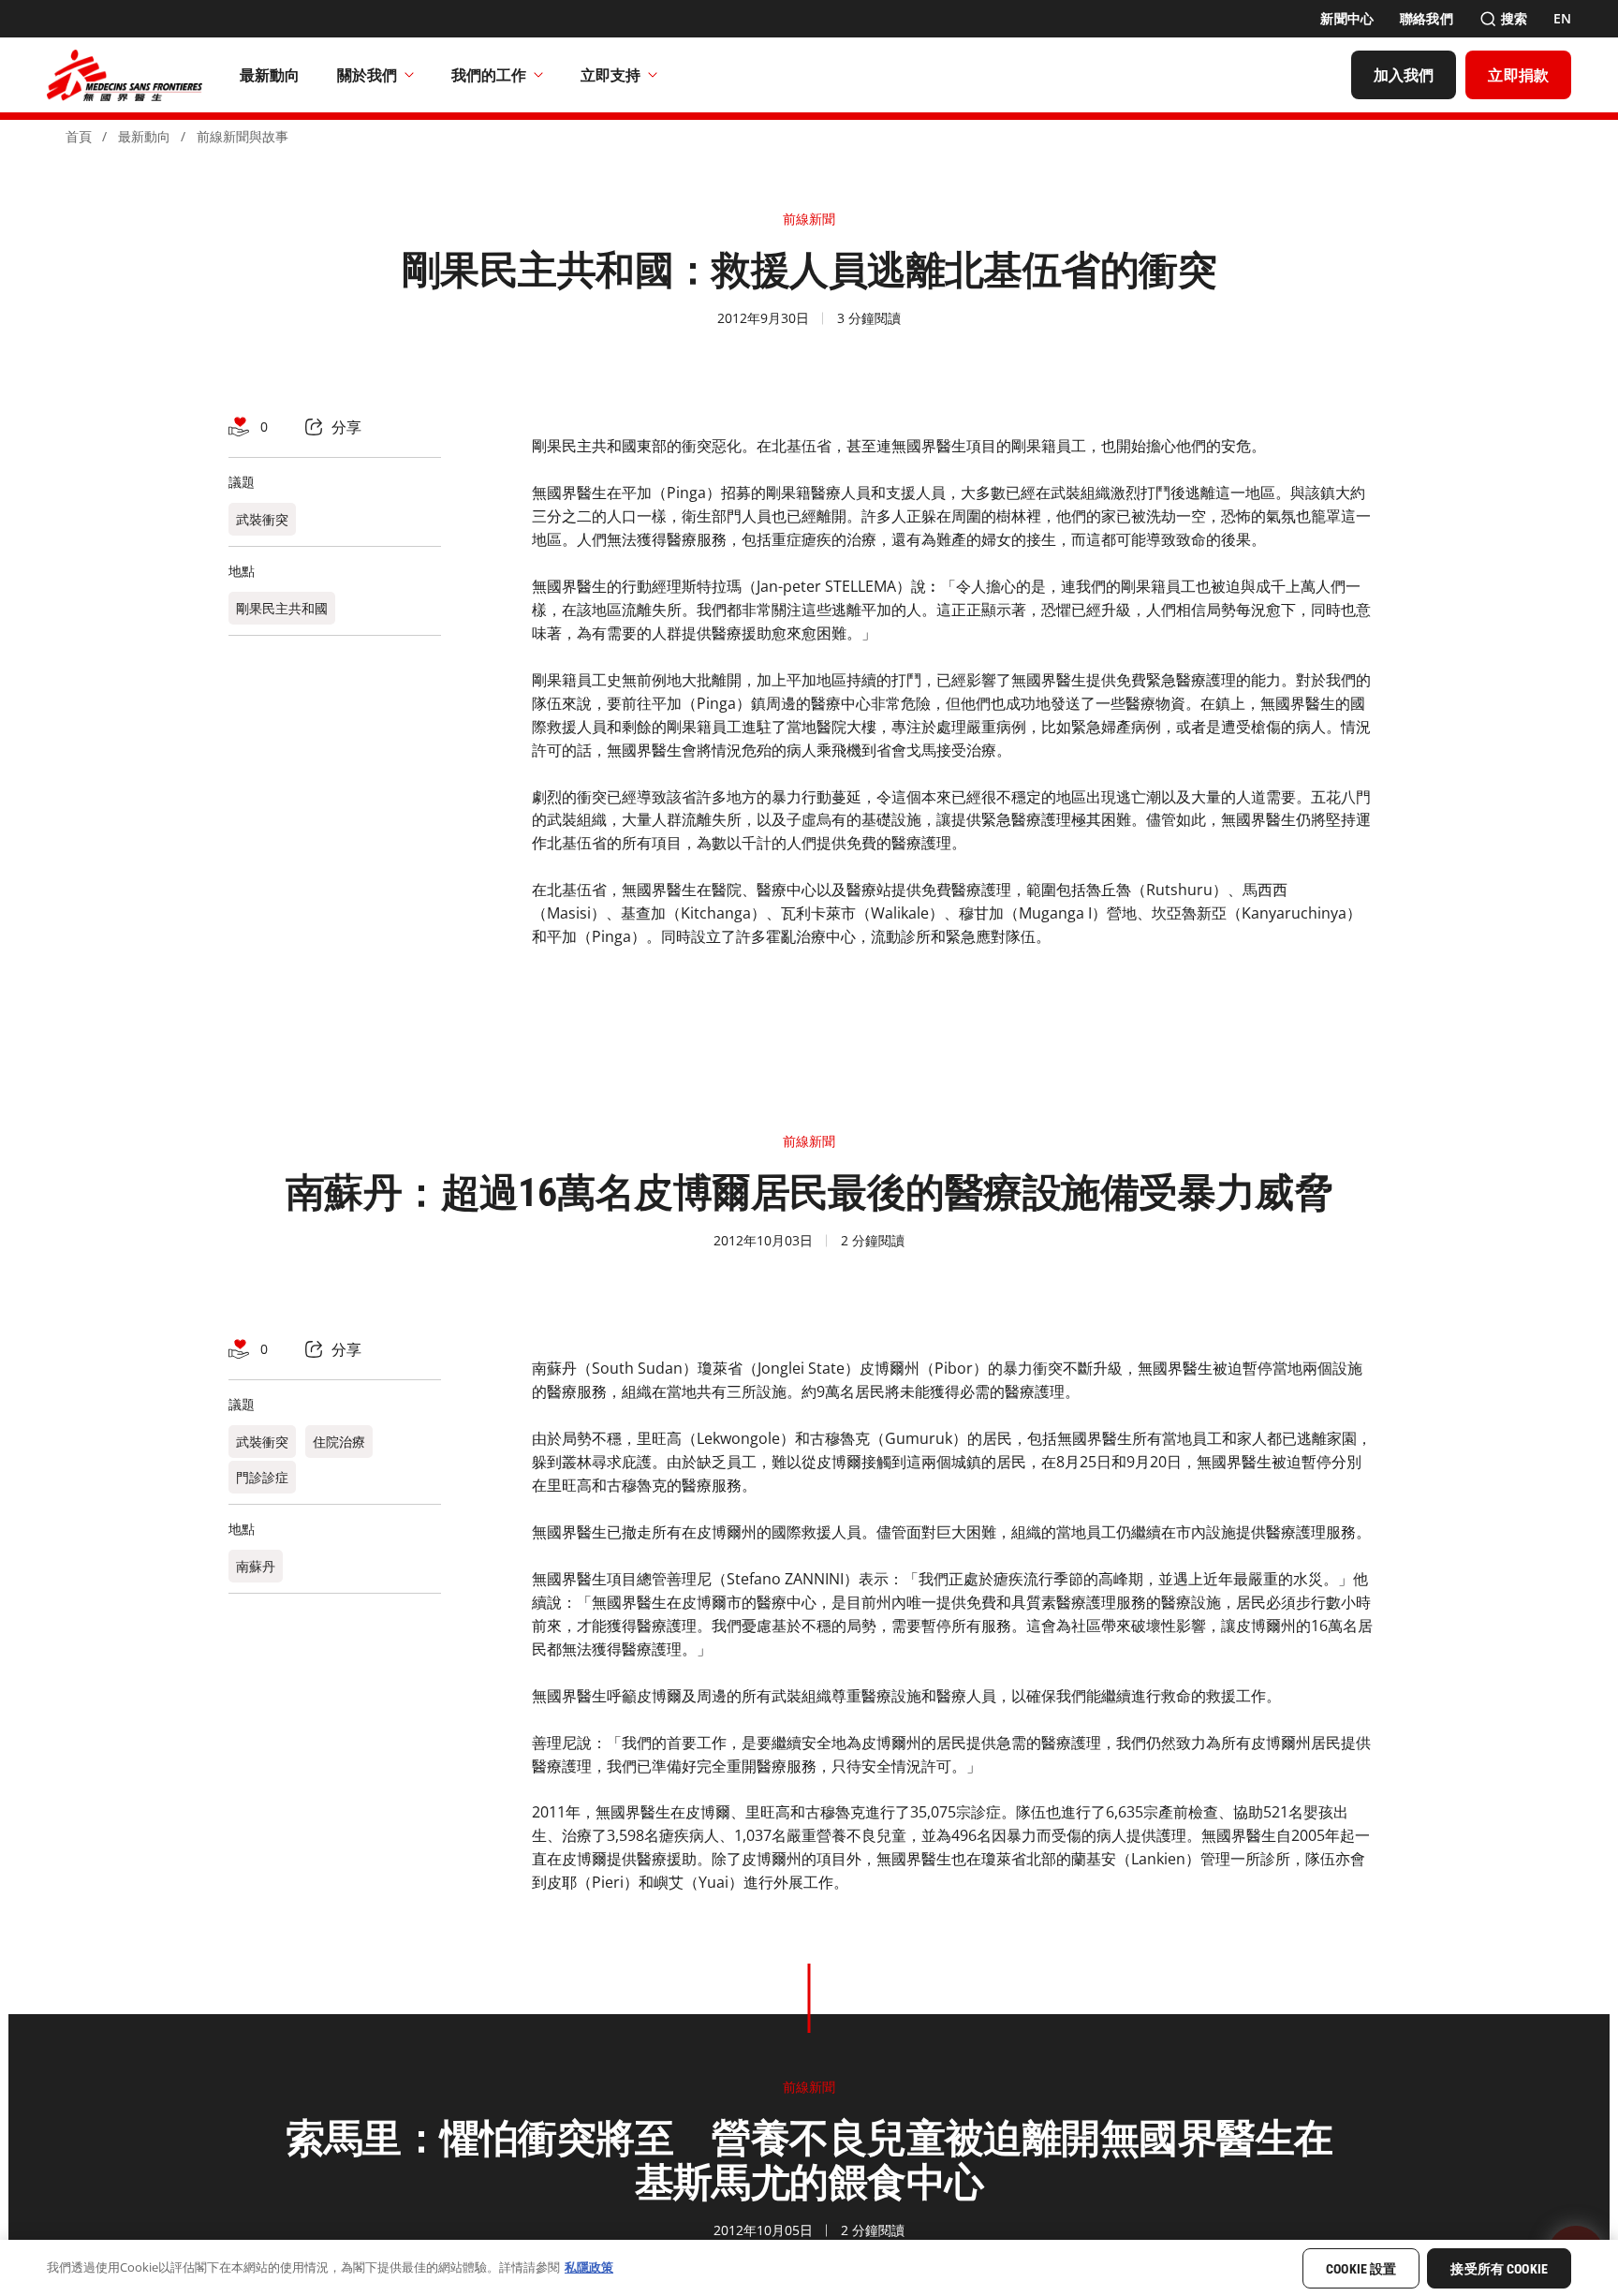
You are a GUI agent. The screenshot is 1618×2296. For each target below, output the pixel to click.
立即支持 (610, 75)
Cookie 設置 (1361, 2269)
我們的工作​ (489, 75)
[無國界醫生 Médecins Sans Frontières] (125, 75)
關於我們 (367, 75)
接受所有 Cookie (1499, 2269)
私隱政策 (589, 2267)
